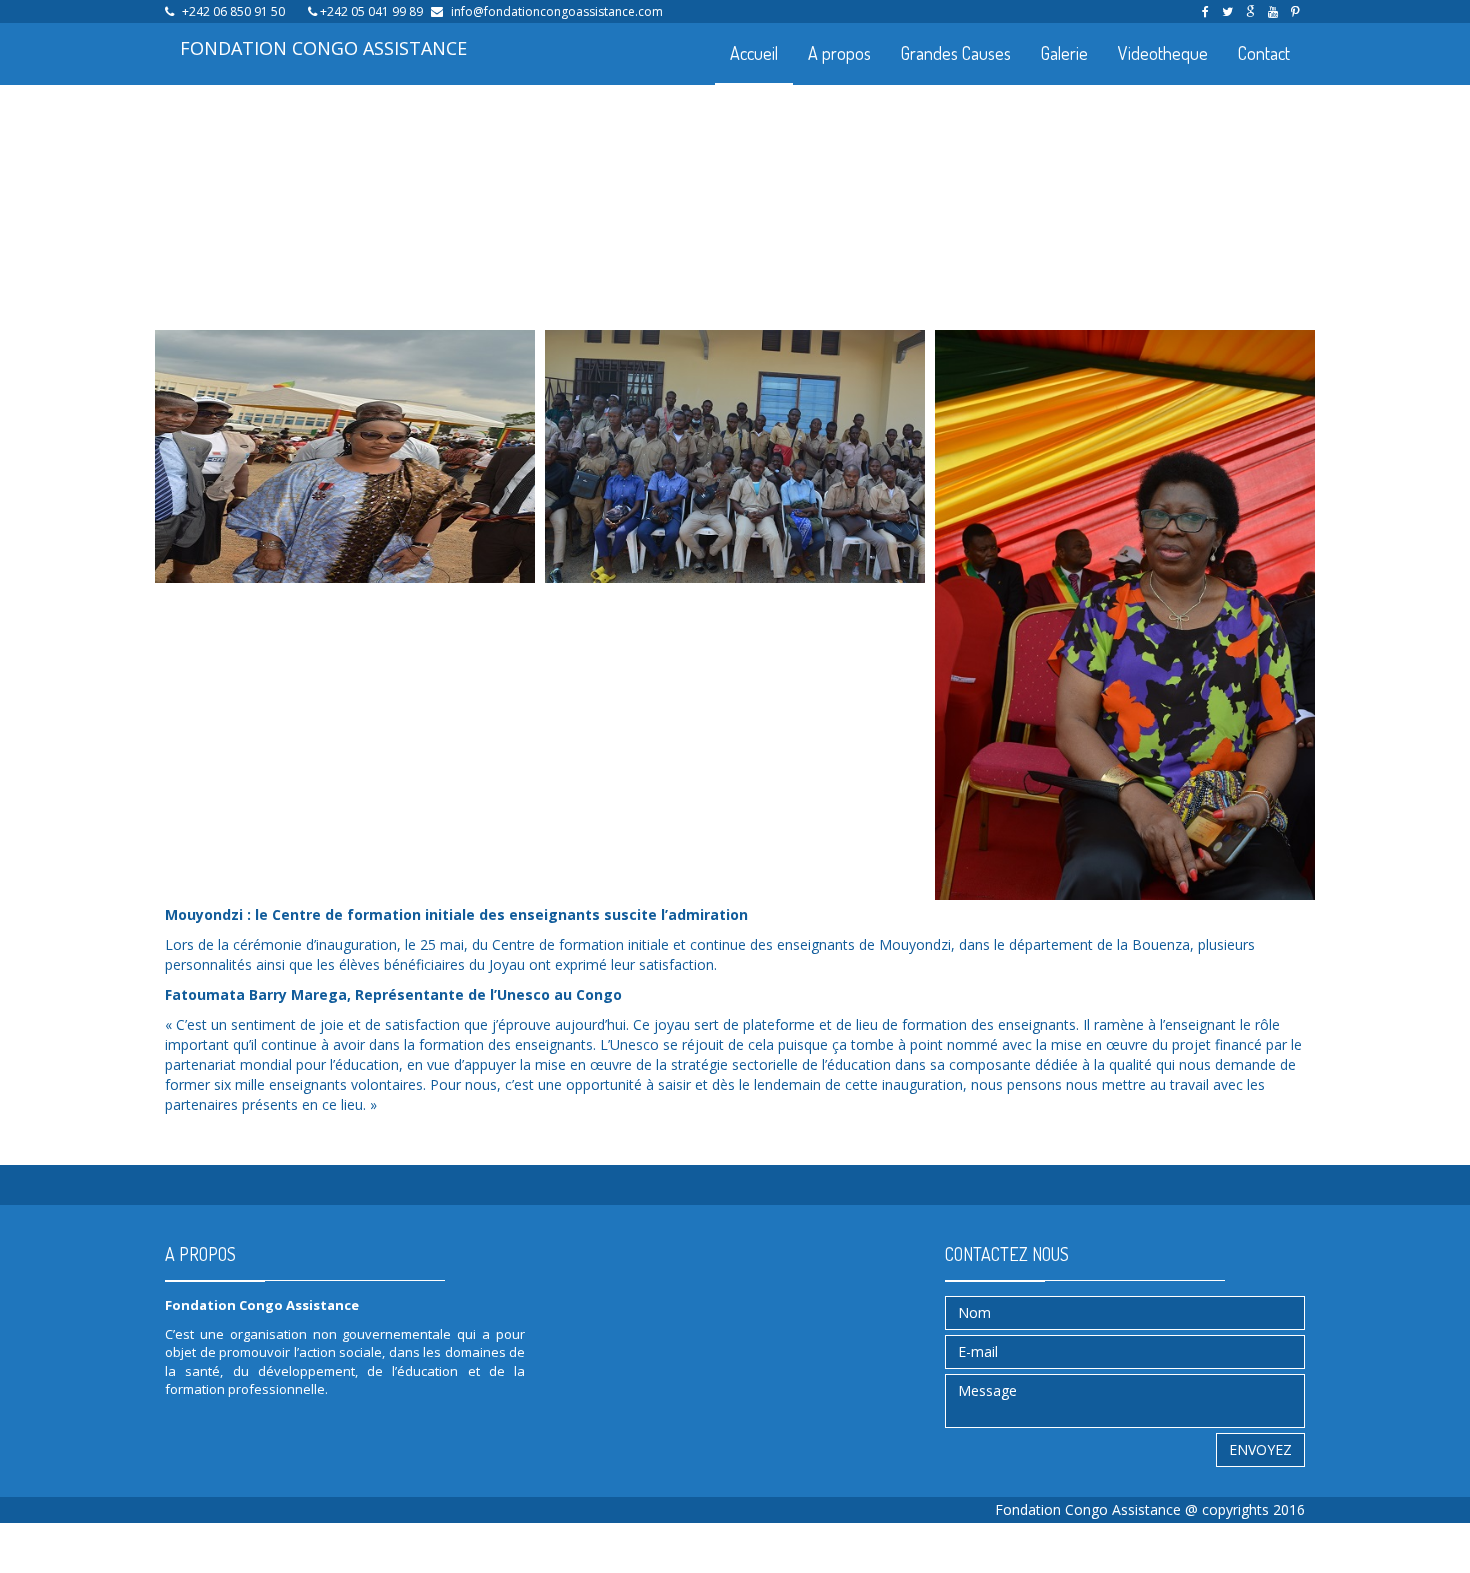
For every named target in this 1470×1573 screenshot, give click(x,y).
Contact (1264, 53)
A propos (839, 53)
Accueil (754, 53)
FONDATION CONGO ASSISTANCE (323, 48)
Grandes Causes (956, 53)
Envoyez (1260, 1449)
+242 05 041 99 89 (371, 11)
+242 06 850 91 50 (233, 11)
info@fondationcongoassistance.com (557, 11)
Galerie (1064, 53)
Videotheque (1163, 53)
